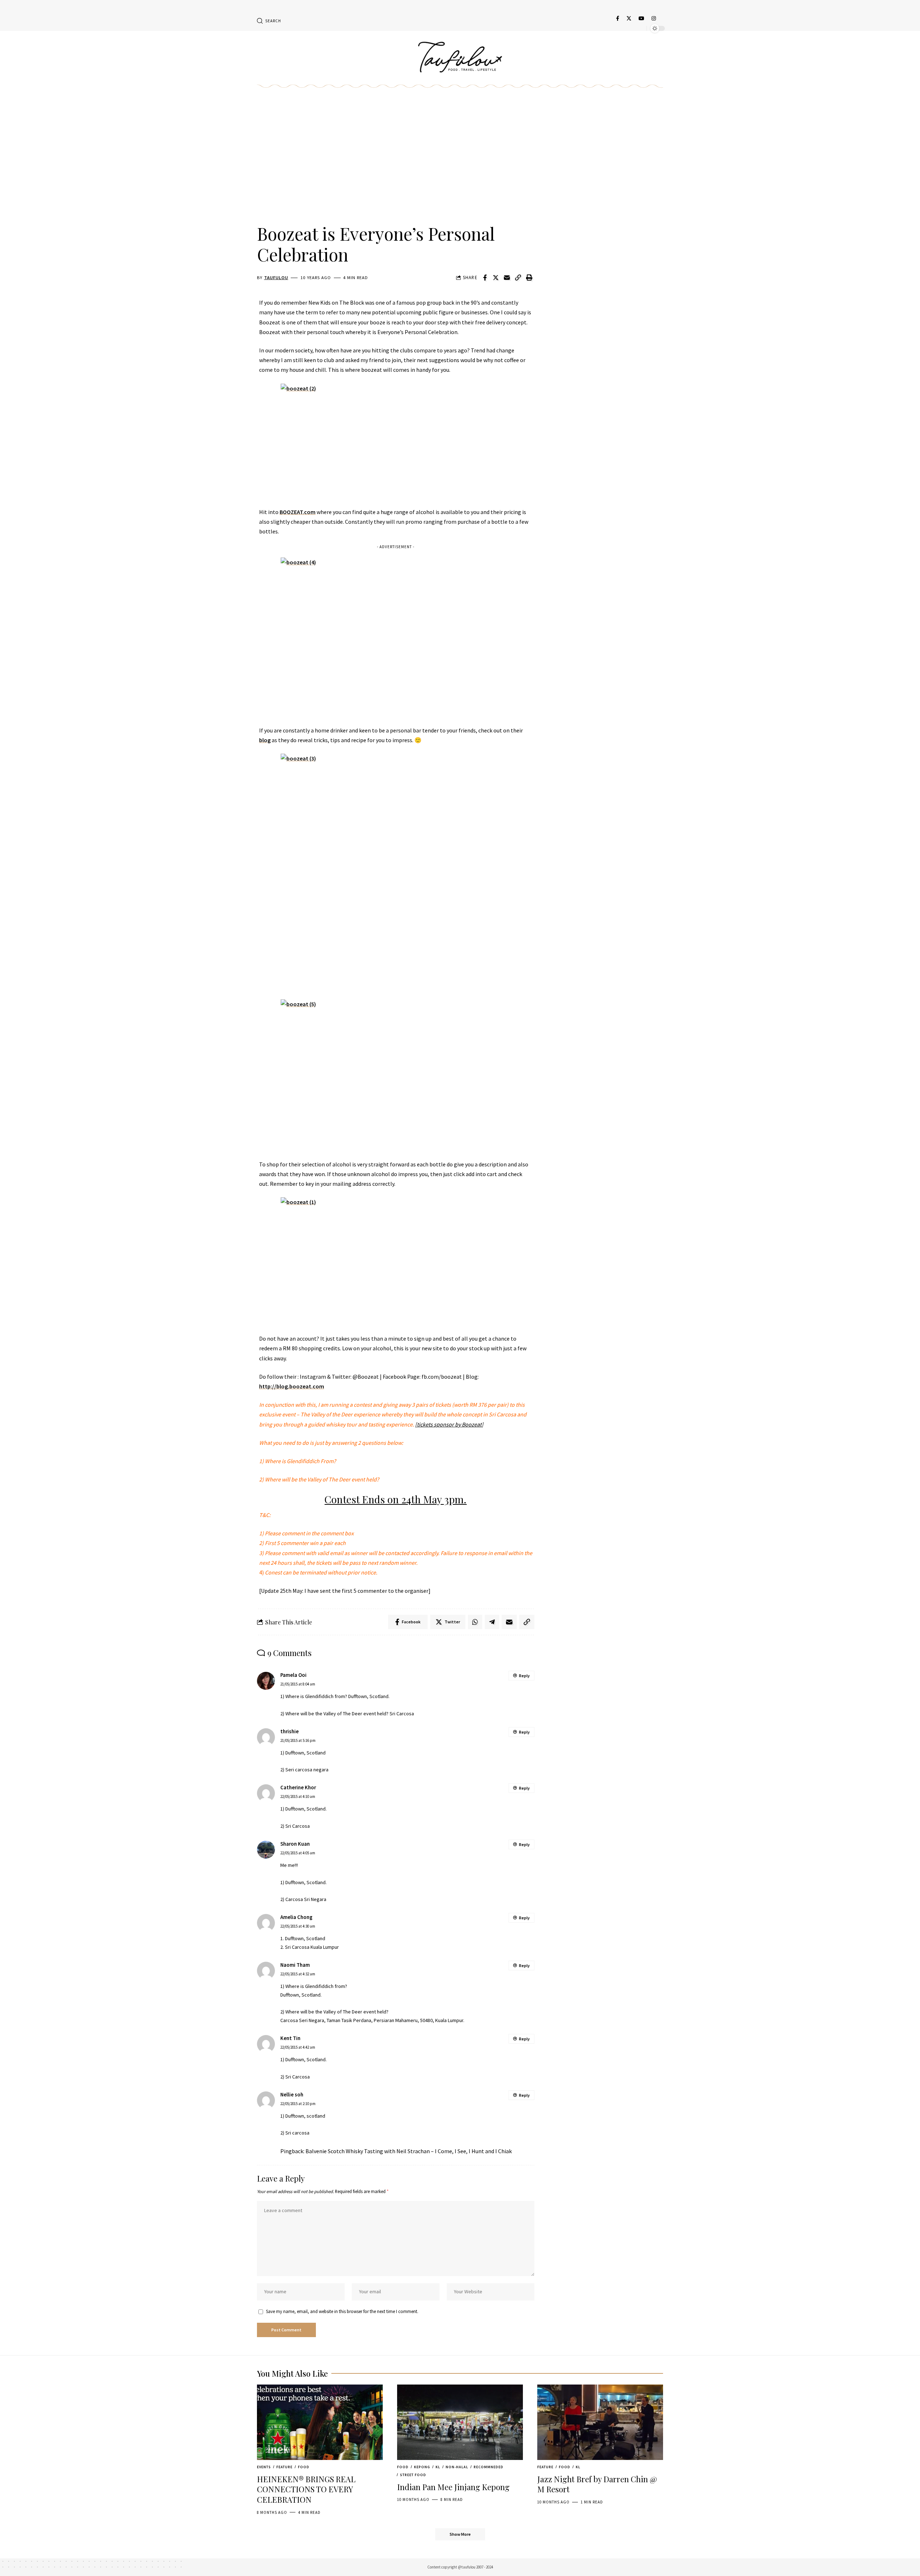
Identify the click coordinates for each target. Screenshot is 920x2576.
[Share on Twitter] (496, 278)
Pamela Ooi (293, 1675)
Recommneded (489, 2467)
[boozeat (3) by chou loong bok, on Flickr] (396, 863)
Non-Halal (457, 2467)
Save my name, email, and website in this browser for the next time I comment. (342, 2311)
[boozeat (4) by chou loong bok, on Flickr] (396, 637)
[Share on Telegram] (492, 1622)
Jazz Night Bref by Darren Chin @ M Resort (597, 2484)
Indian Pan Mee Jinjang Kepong (453, 2487)
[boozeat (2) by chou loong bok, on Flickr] (396, 441)
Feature (284, 2467)
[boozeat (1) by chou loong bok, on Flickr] (396, 1261)
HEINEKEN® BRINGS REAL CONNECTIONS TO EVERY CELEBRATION (306, 2489)
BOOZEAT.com (298, 512)
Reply (524, 1676)
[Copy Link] (518, 278)
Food (304, 2467)
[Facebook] (618, 18)
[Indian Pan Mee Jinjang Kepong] (460, 2422)
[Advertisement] (396, 164)
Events (264, 2467)
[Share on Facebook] (485, 278)
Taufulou (276, 278)
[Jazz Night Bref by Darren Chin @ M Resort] (600, 2422)
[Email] (507, 278)
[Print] (529, 278)
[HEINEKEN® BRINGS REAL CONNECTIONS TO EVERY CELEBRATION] (320, 2422)
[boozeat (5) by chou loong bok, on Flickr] (396, 1075)
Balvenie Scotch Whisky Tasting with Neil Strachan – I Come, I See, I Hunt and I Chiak (409, 2151)
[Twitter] (629, 18)
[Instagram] (654, 18)
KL (438, 2467)
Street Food (413, 2475)
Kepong (422, 2467)
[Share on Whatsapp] (475, 1622)
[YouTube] (641, 18)
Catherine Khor (298, 1788)
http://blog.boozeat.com (292, 1386)
